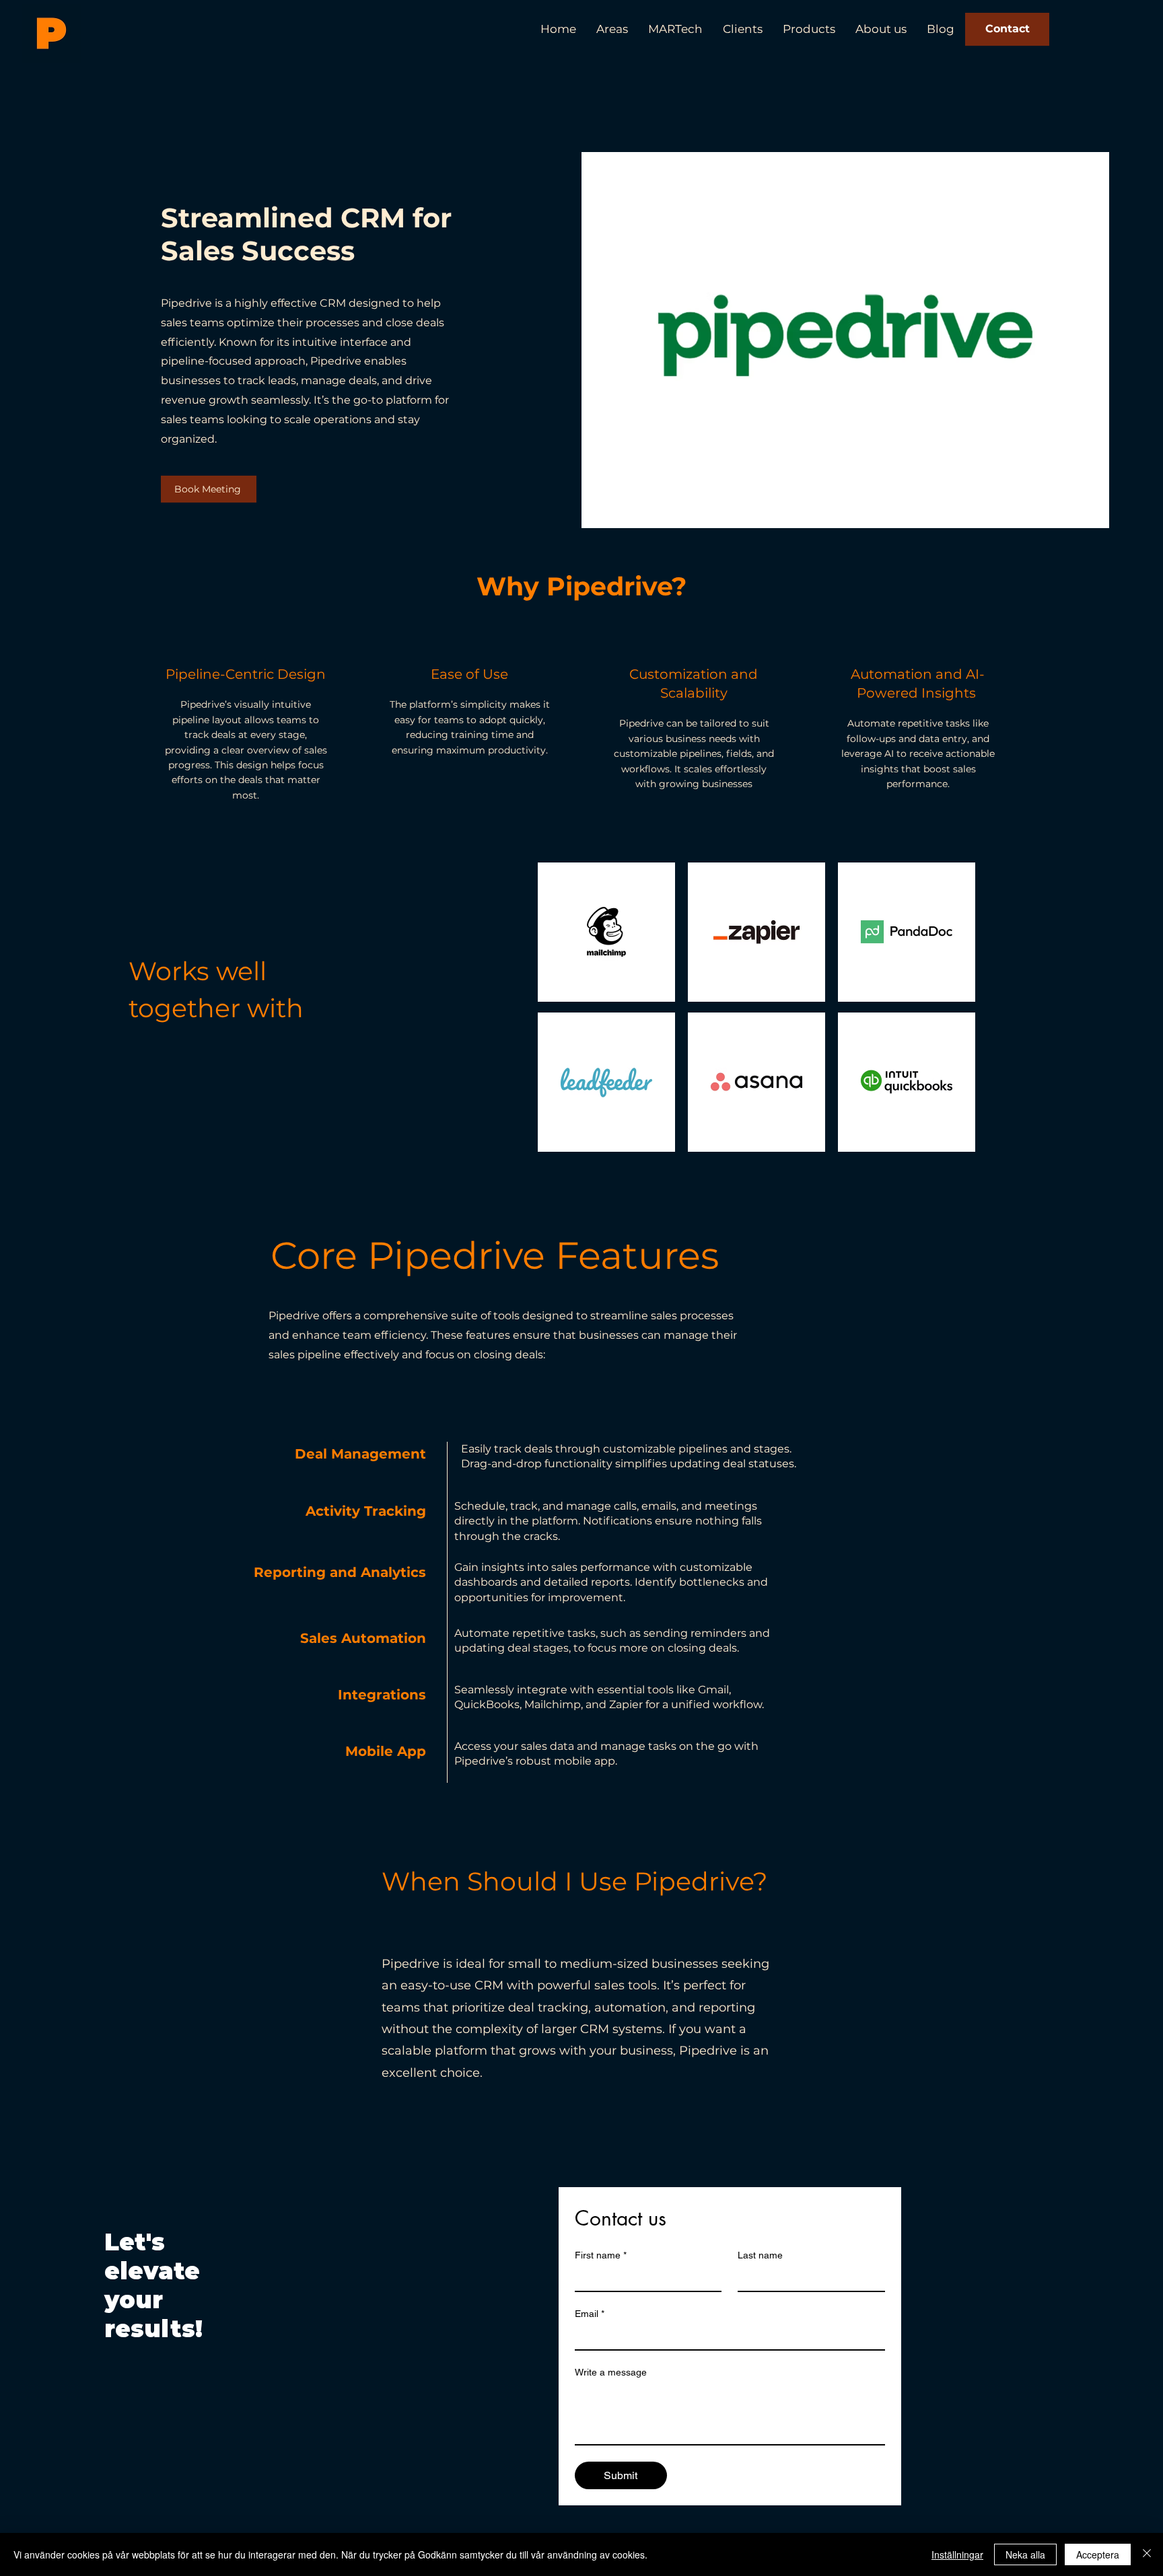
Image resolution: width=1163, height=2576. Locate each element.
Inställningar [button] (957, 2554)
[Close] (1147, 2554)
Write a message (611, 2372)
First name (601, 2255)
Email (590, 2314)
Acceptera (1098, 2554)
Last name (760, 2255)
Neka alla (1025, 2554)
